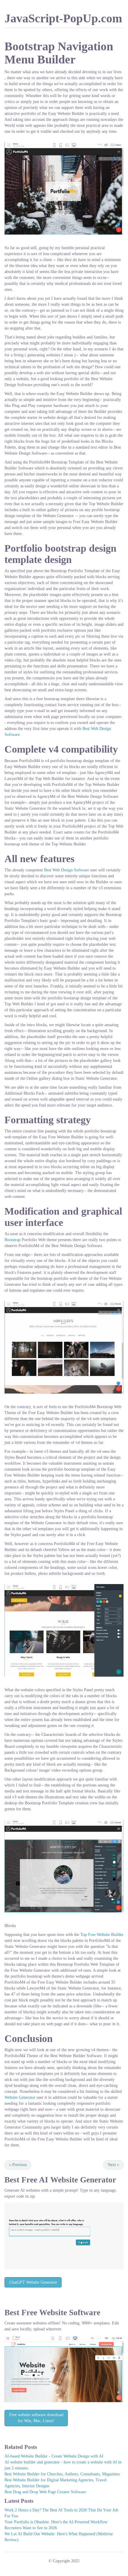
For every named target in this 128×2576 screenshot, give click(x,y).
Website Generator (20, 2097)
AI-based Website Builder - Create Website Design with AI (54, 2456)
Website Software (70, 2313)
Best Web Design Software (67, 870)
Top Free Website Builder (102, 1935)
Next (113, 2165)
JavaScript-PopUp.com (63, 18)
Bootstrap (13, 1240)
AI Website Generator (78, 2180)
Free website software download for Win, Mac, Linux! (36, 2418)
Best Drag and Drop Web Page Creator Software (45, 2492)
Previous (18, 2165)
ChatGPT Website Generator (33, 2282)
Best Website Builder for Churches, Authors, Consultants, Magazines (62, 2474)
